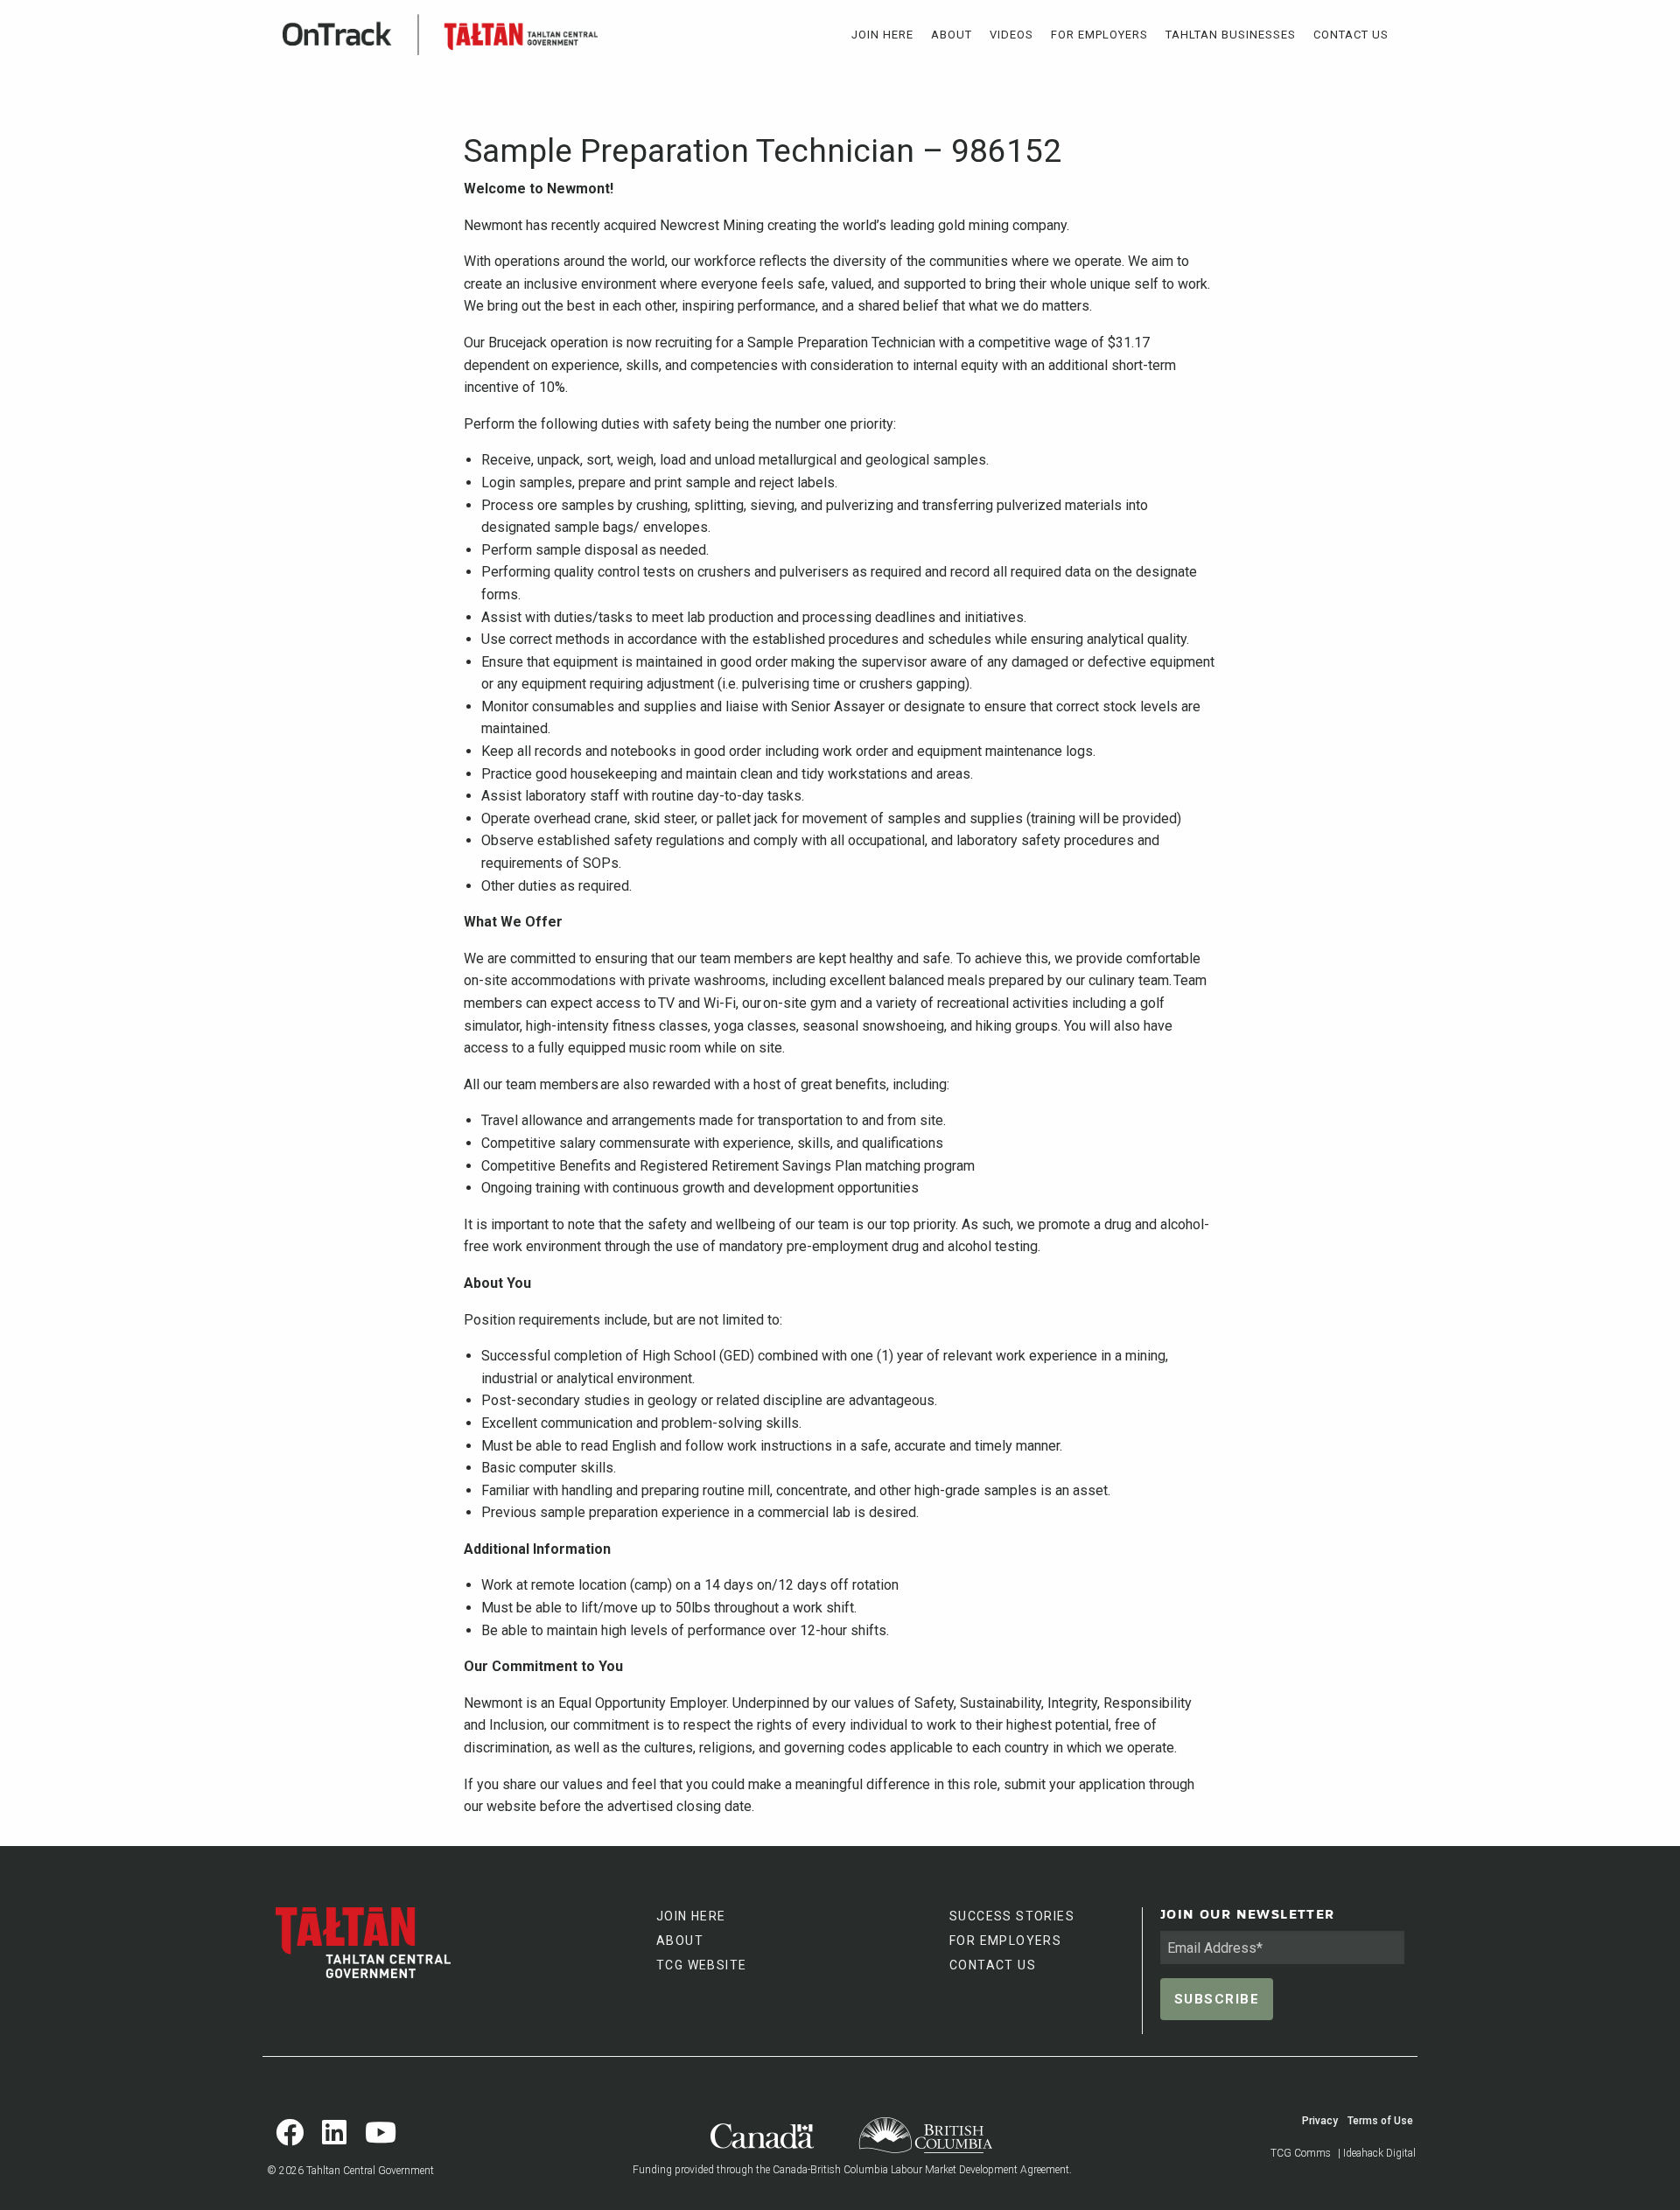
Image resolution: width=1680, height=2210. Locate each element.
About (952, 35)
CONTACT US (993, 1965)
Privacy (1320, 2121)
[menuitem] (882, 35)
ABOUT (680, 1941)
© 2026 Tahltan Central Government (350, 2171)
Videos (1011, 35)
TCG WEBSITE (701, 1965)
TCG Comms (1301, 2153)
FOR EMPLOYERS (1005, 1941)
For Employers (1099, 35)
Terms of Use (1380, 2121)
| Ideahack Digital (1377, 2153)
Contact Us (1351, 35)
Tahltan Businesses (1231, 35)
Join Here (882, 35)
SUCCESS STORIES (1012, 1916)
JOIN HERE (691, 1916)
